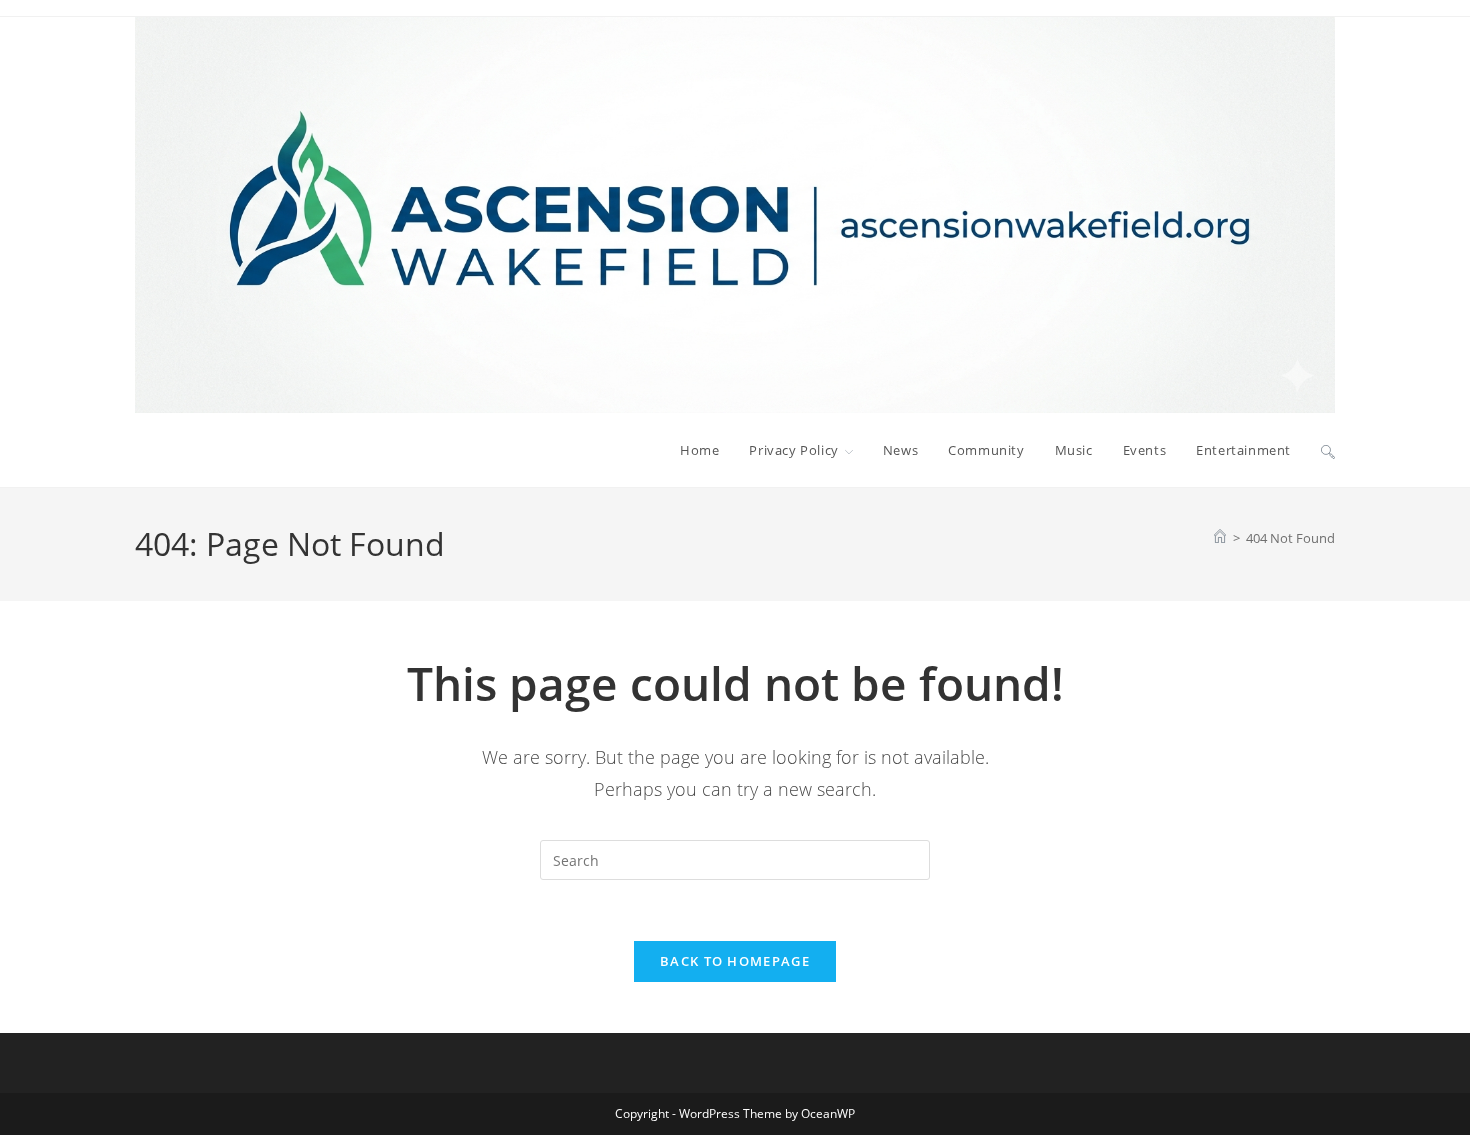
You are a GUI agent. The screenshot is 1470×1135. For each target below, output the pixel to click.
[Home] (1220, 538)
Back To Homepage (735, 961)
